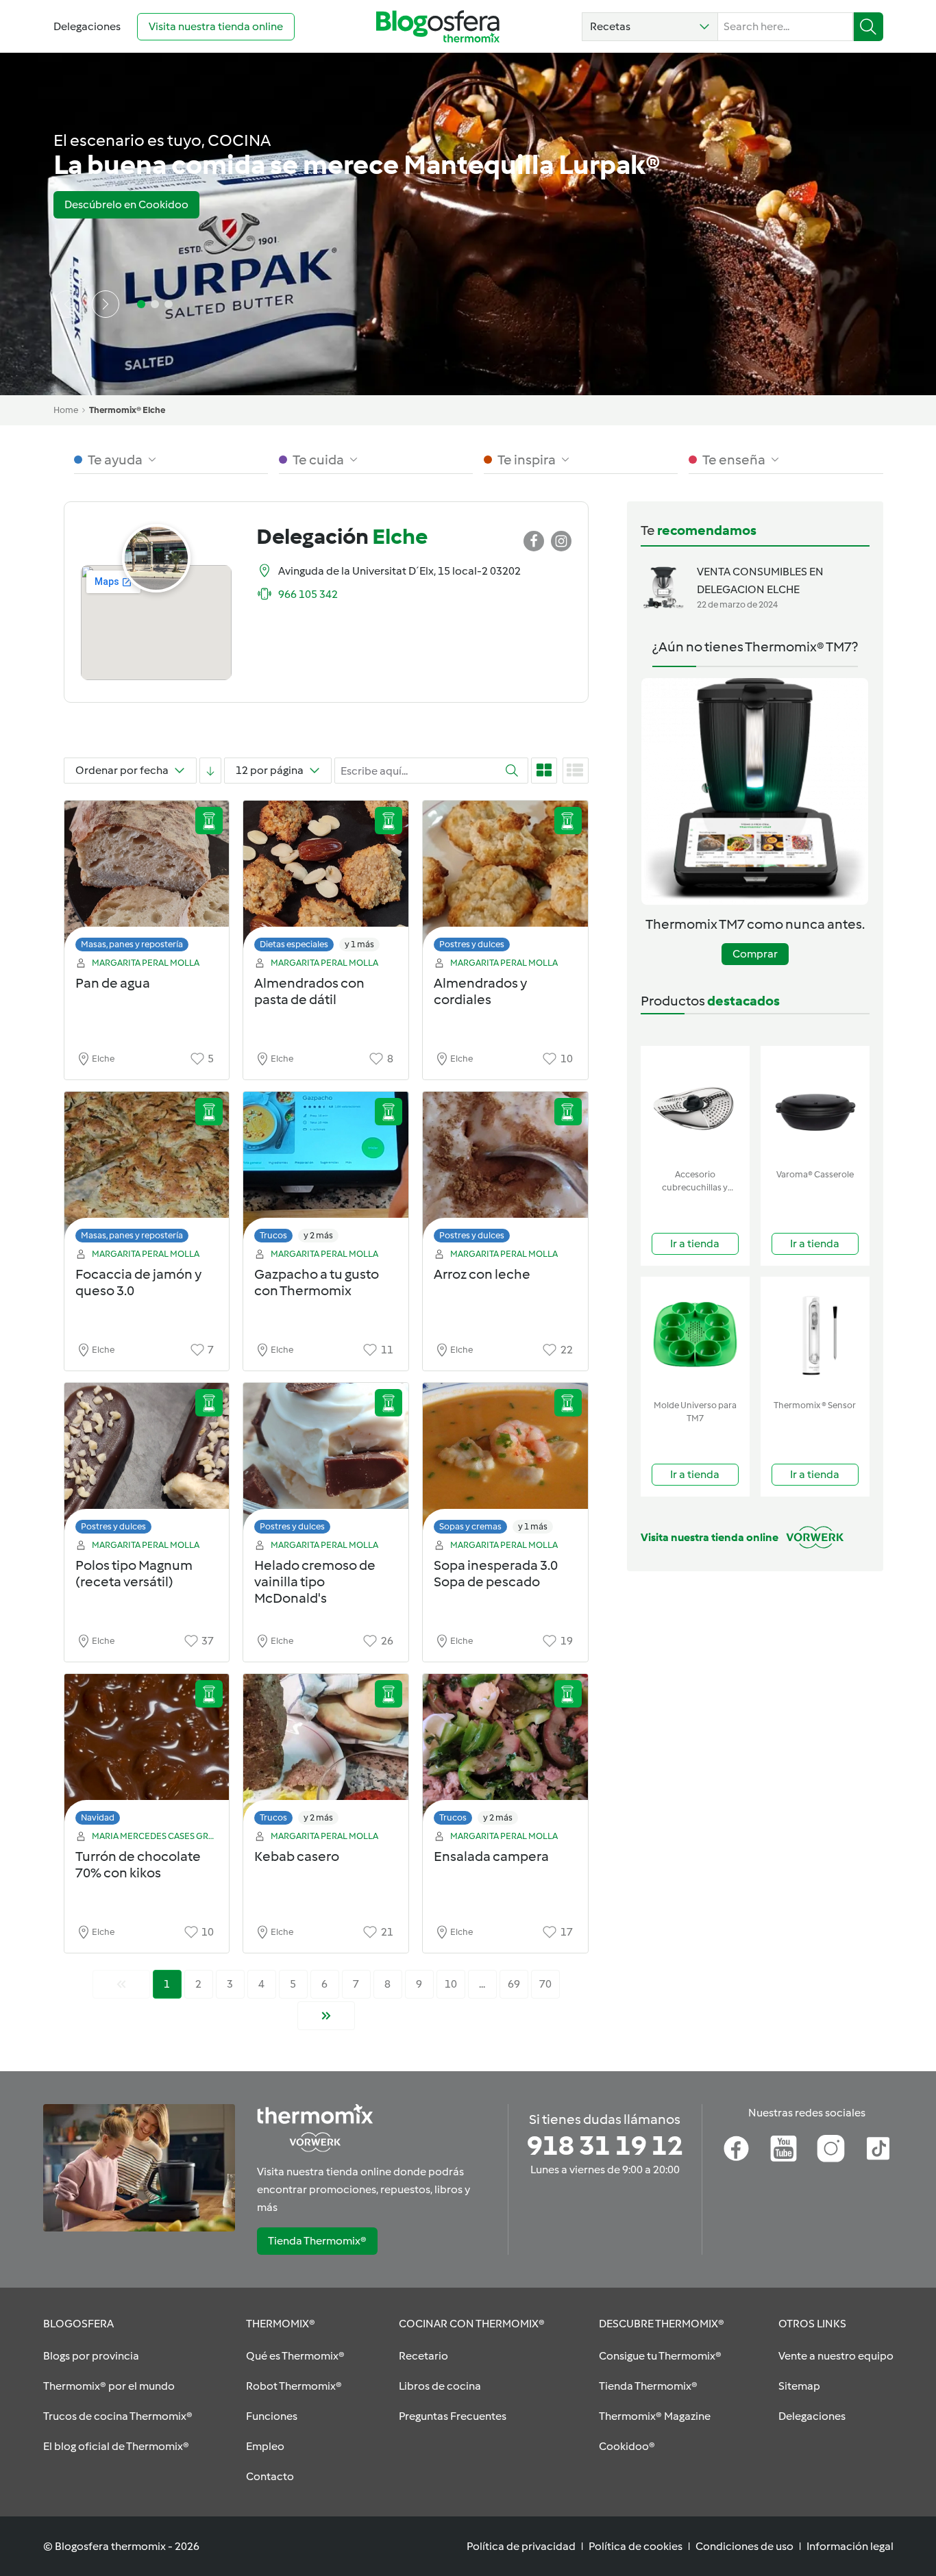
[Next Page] (326, 2016)
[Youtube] (784, 2149)
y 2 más (318, 1235)
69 (514, 1984)
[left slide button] (67, 304)
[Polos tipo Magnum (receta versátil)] (147, 1462)
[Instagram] (831, 2149)
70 (545, 1984)
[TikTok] (878, 2149)
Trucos (273, 1235)
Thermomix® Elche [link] (127, 410)
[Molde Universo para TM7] (695, 1335)
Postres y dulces (472, 944)
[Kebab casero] (326, 1753)
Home (66, 410)
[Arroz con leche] (505, 1171)
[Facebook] (736, 2149)
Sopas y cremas (470, 1526)
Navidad (98, 1817)
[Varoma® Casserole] (815, 1104)
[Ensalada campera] (505, 1753)
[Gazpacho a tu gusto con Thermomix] (326, 1171)
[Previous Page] (121, 1984)
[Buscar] (869, 27)
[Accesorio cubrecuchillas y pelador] (695, 1104)
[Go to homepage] (438, 26)
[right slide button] (106, 304)
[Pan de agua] (147, 880)
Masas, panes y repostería (132, 944)
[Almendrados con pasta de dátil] (326, 880)
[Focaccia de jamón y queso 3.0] (147, 1171)
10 (451, 1984)
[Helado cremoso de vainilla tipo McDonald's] (326, 1462)
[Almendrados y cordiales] (505, 880)
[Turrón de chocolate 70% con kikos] (147, 1753)
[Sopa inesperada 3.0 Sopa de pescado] (505, 1462)
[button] (650, 27)
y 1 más (359, 944)
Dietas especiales (294, 944)
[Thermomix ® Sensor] (815, 1335)
